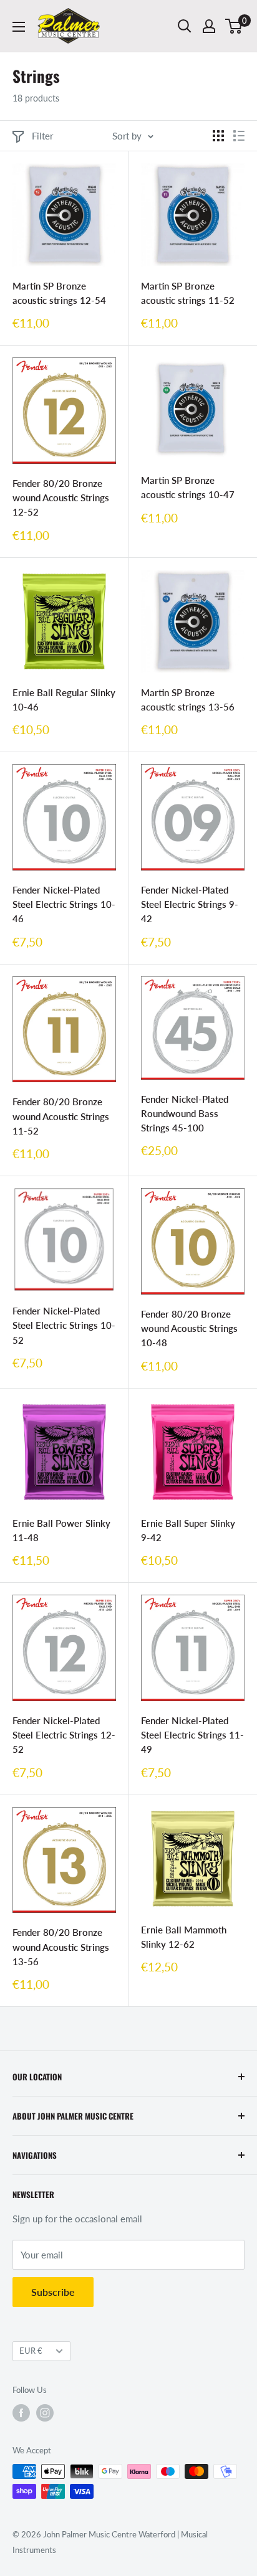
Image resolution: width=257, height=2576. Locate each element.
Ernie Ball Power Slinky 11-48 (61, 1530)
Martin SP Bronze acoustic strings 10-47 (188, 487)
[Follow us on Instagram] (45, 2413)
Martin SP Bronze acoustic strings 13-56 (188, 700)
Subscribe (53, 2292)
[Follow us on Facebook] (21, 2413)
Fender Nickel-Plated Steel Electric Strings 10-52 (64, 1325)
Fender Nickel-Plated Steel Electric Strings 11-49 (192, 1735)
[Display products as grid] (218, 136)
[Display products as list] (239, 136)
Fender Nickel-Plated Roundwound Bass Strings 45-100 (185, 1114)
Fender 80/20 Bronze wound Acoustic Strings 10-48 (189, 1328)
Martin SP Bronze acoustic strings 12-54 (59, 293)
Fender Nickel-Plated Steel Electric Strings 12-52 (64, 1735)
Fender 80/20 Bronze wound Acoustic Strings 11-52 (61, 1116)
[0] (234, 26)
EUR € (31, 2351)
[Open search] (185, 26)
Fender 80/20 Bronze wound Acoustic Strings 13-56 (61, 1947)
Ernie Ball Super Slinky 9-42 (188, 1530)
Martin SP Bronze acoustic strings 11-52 (188, 293)
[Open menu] (19, 27)
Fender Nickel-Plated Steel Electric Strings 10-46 (64, 904)
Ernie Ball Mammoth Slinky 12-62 (184, 1937)
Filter (42, 136)
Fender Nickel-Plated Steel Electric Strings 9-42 (190, 904)
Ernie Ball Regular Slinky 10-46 (64, 700)
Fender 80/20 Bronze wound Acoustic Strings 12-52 (61, 498)
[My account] (209, 26)
